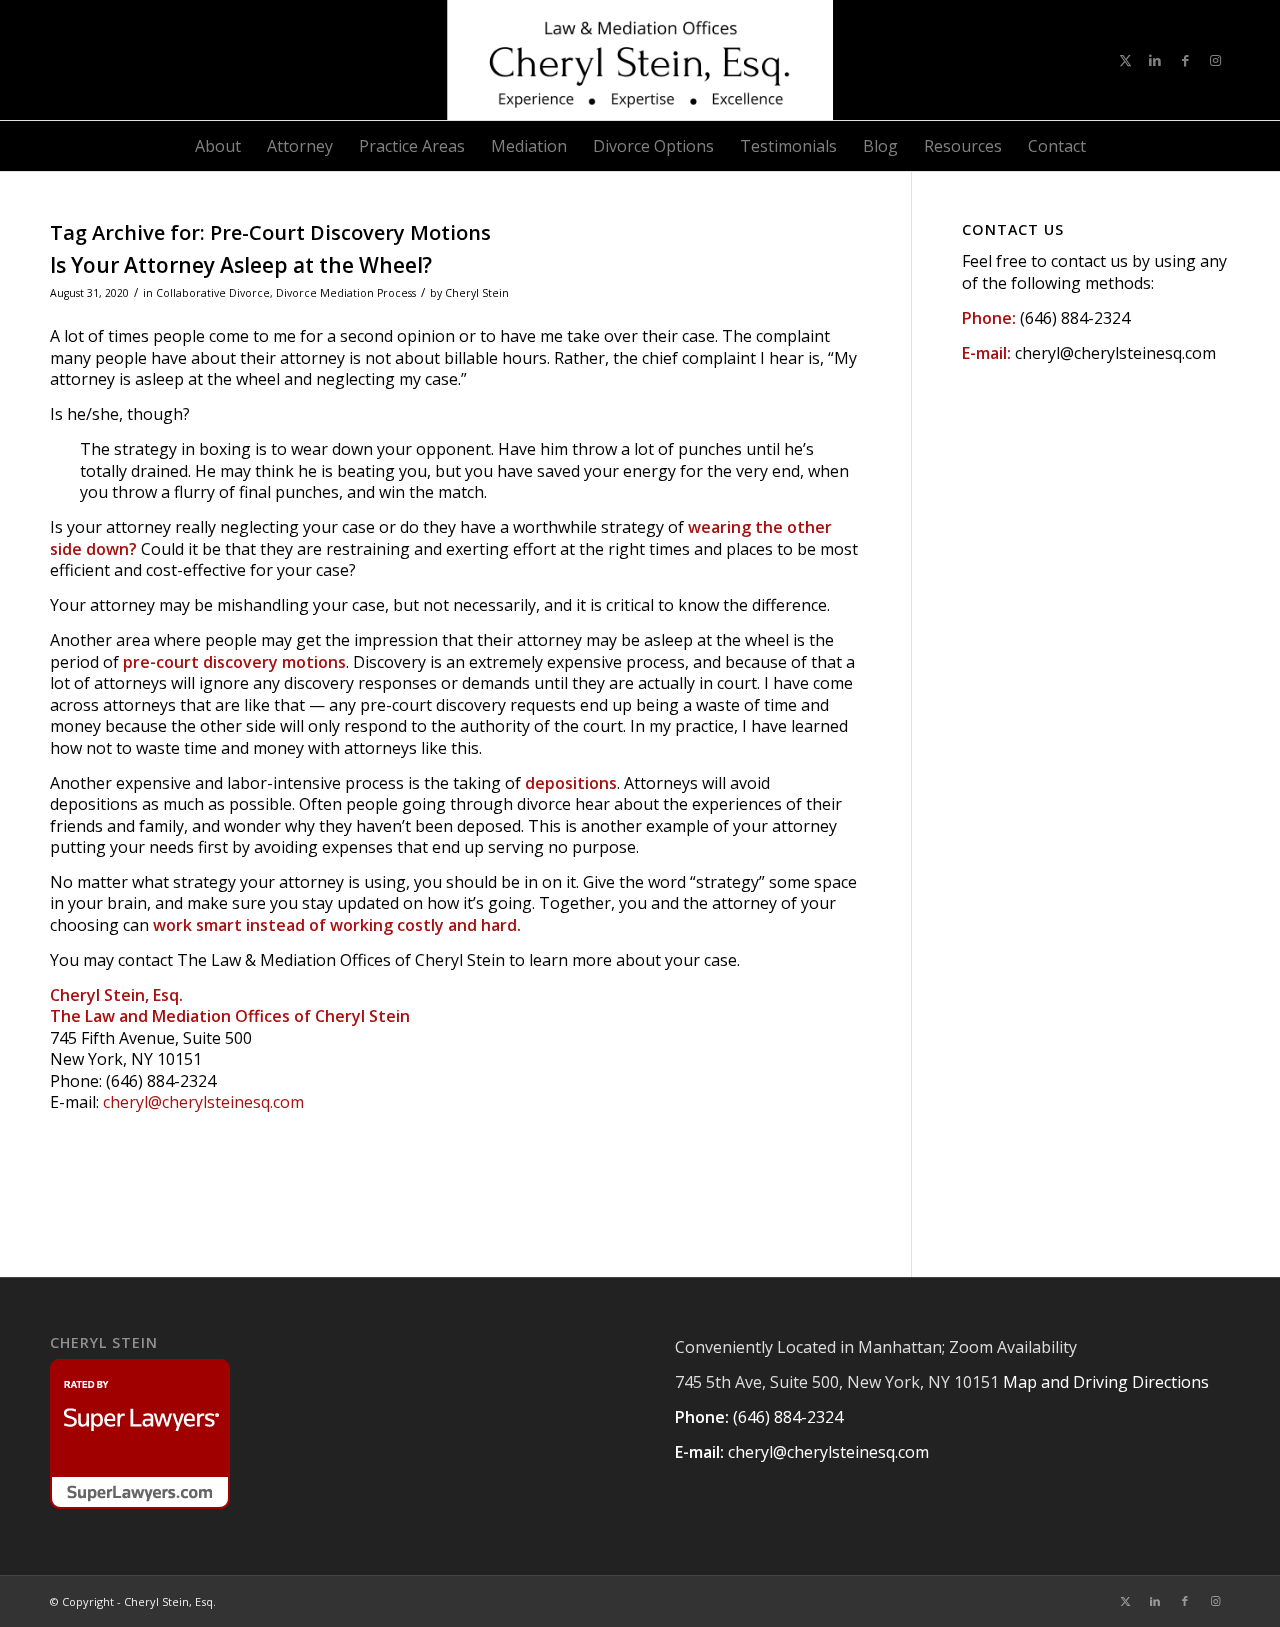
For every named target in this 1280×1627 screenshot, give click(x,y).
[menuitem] (218, 146)
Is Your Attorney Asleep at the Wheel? (241, 265)
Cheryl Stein (477, 293)
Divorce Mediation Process (346, 293)
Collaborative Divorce (213, 293)
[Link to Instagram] (1215, 60)
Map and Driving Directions (1106, 1382)
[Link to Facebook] (1185, 60)
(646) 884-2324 (1075, 318)
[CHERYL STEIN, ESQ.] (640, 60)
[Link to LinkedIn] (1155, 60)
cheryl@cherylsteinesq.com (203, 1102)
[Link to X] (1125, 60)
